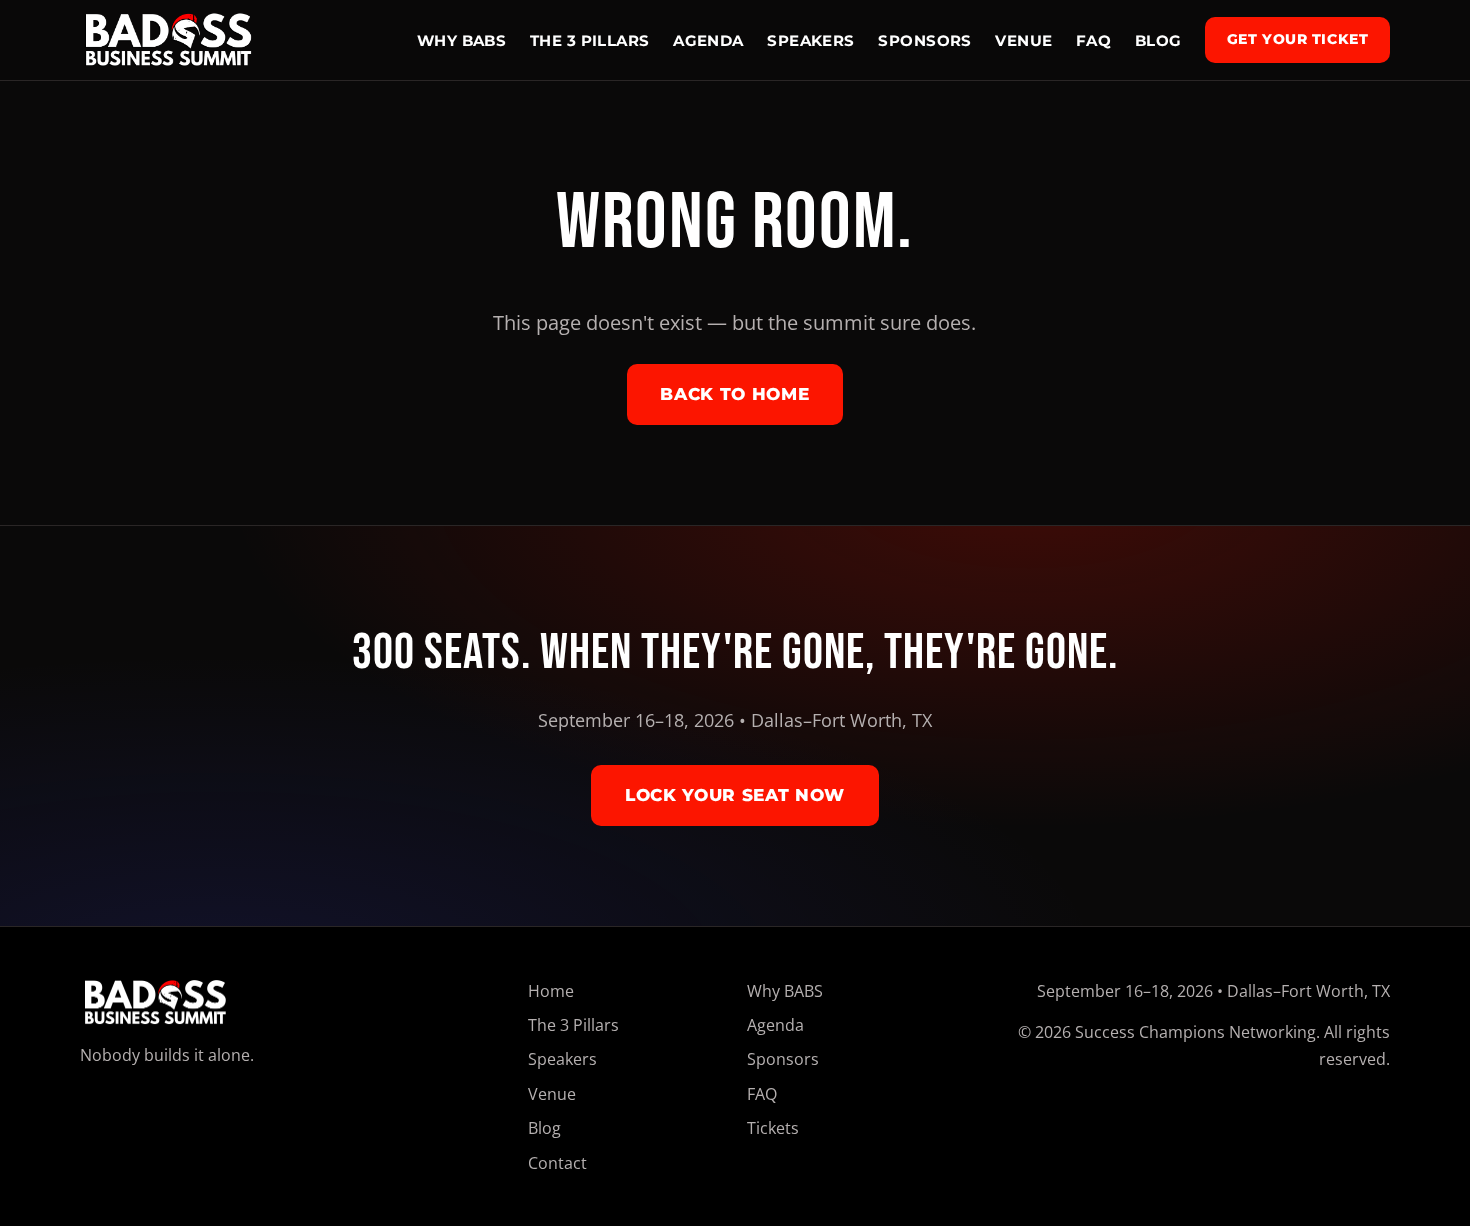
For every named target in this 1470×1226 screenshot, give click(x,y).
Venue (1023, 40)
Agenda (708, 40)
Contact (557, 1163)
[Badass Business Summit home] (168, 40)
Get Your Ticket (1298, 39)
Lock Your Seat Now (735, 795)
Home (551, 991)
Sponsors (925, 40)
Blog (1158, 40)
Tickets (773, 1128)
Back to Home (734, 394)
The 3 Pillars (590, 40)
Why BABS (462, 40)
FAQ (1093, 40)
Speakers (811, 40)
